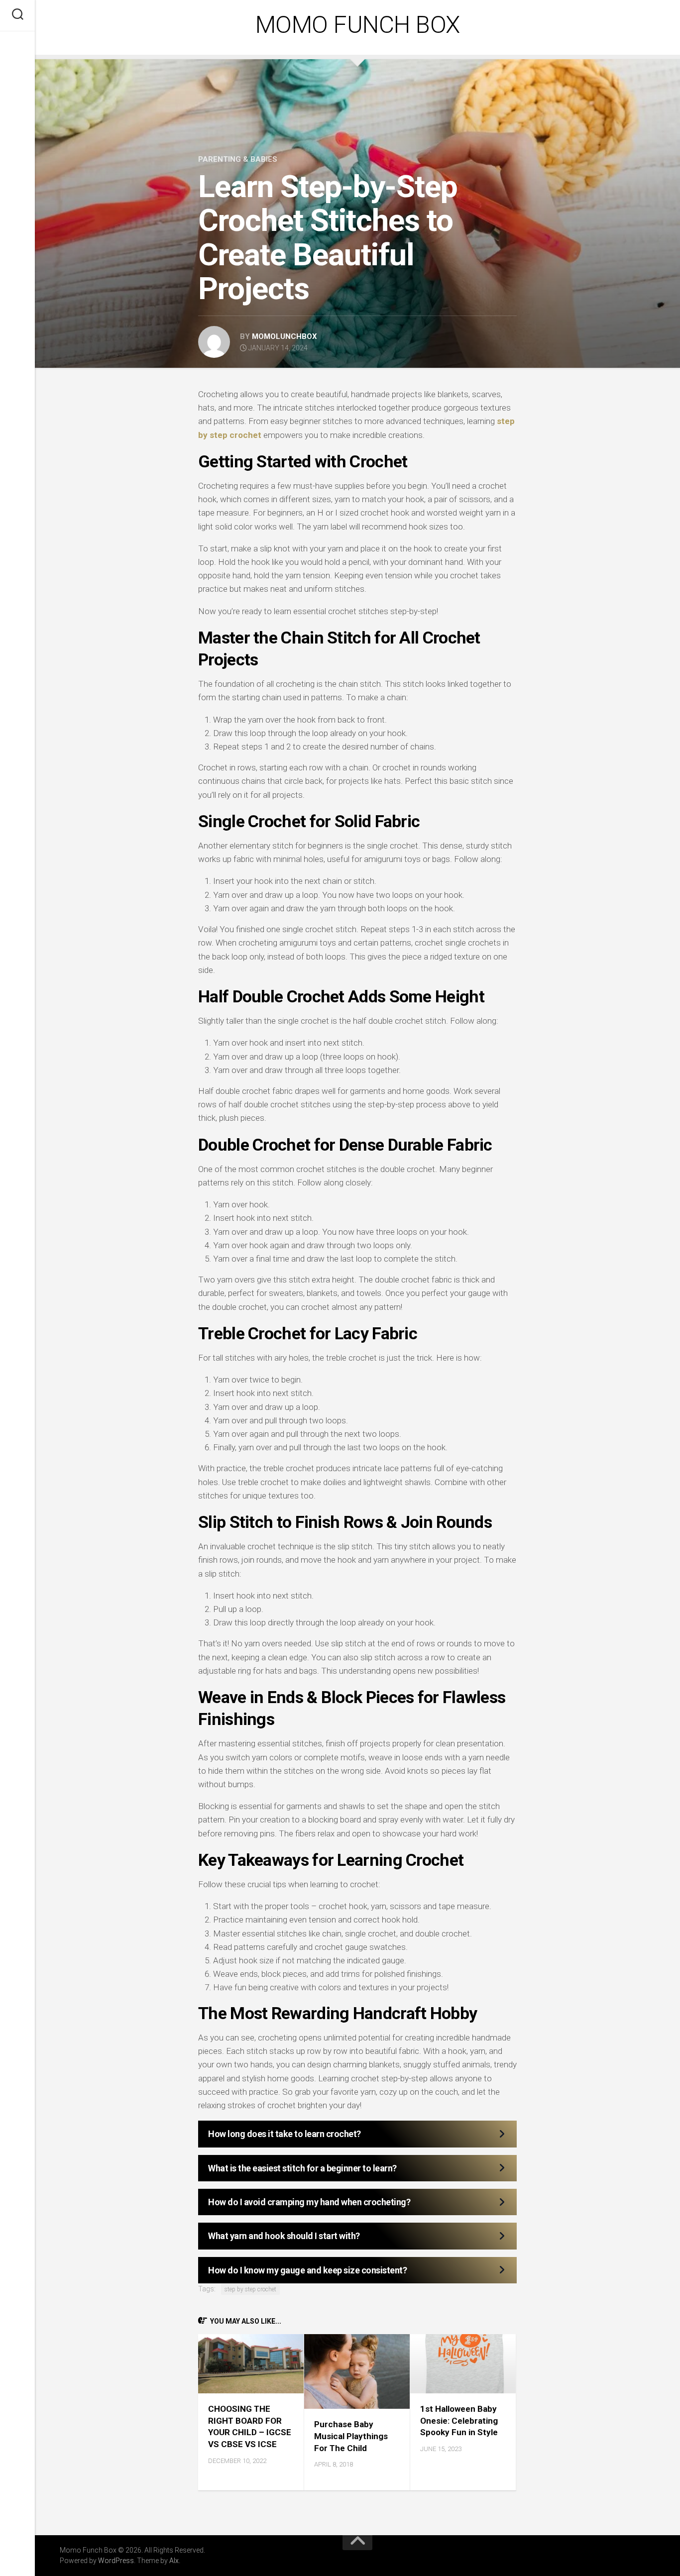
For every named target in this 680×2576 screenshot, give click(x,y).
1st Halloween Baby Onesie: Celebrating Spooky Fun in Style (459, 2421)
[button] (357, 2134)
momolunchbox (284, 336)
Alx (174, 2561)
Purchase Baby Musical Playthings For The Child (351, 2436)
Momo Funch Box (358, 25)
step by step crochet (250, 2289)
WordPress (116, 2561)
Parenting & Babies (238, 159)
